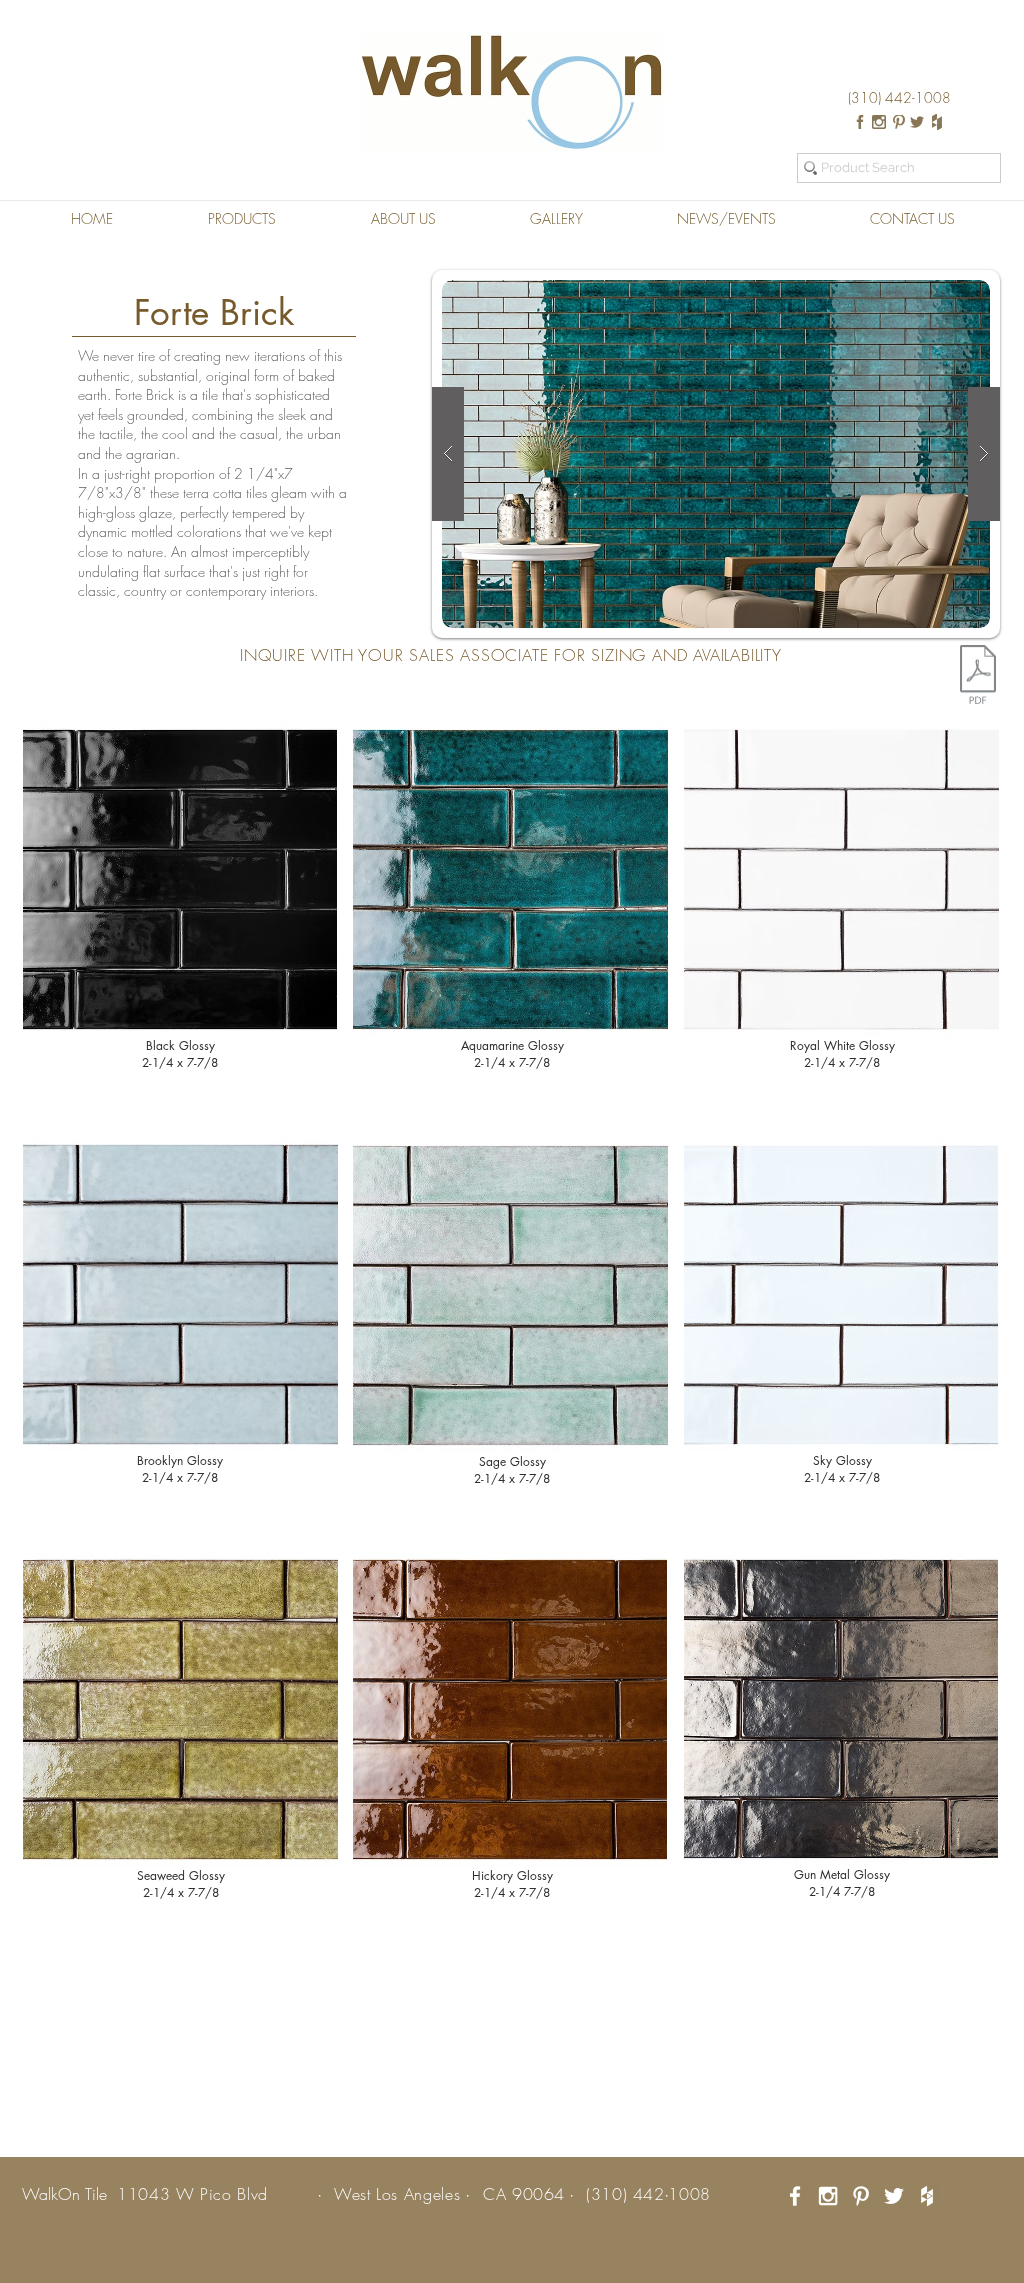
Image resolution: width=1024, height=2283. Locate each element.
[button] (241, 219)
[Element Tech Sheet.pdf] (978, 677)
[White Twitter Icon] (894, 2196)
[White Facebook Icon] (795, 2196)
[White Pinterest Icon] (861, 2196)
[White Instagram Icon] (828, 2196)
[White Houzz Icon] (927, 2196)
